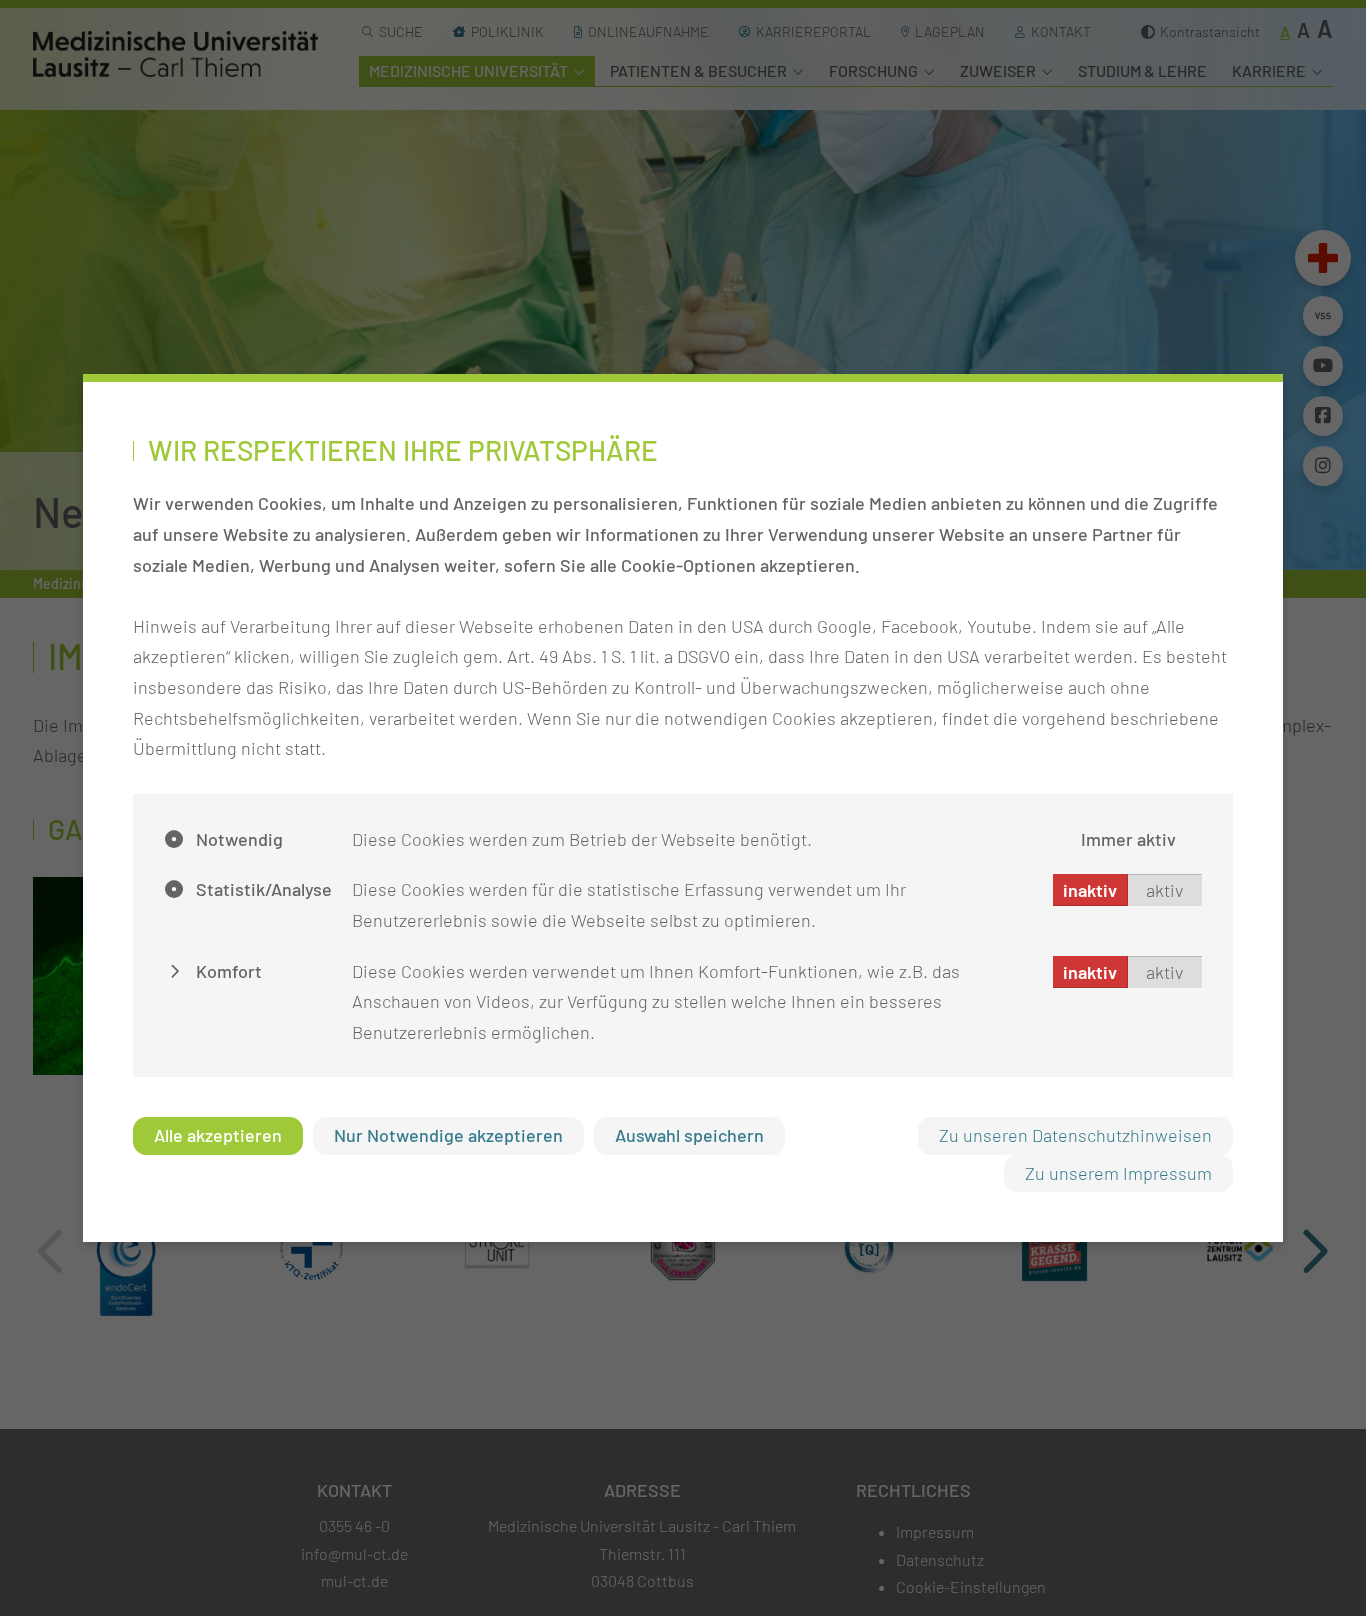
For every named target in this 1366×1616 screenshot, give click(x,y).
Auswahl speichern (689, 1135)
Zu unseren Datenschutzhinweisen (1075, 1135)
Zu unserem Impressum (1118, 1173)
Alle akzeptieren (218, 1135)
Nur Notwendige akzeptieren (448, 1135)
